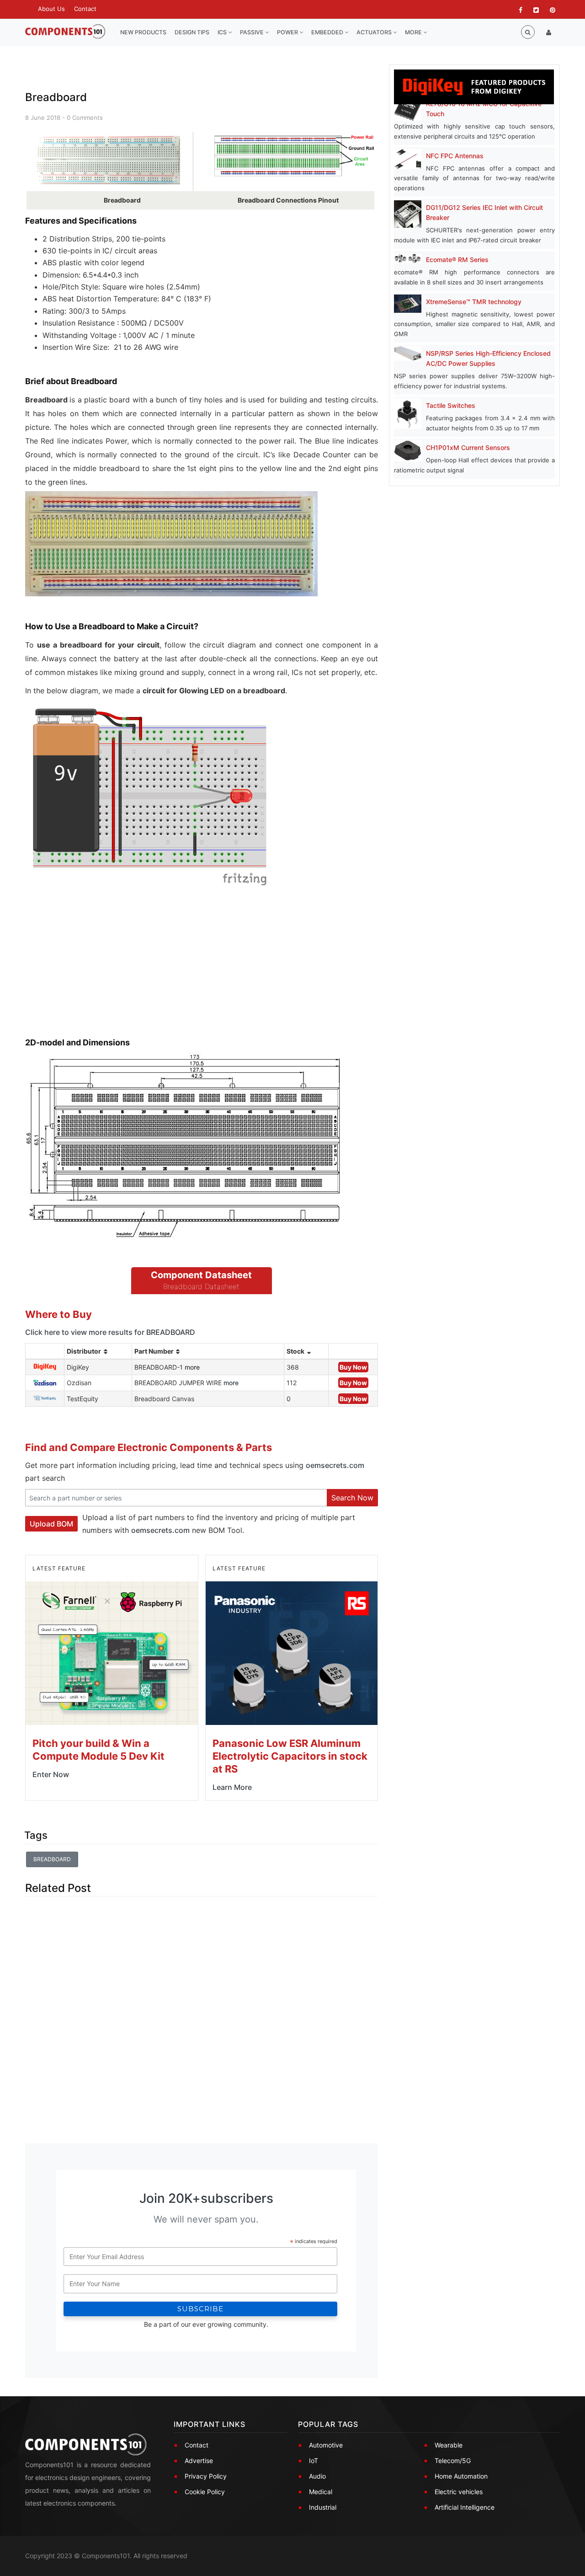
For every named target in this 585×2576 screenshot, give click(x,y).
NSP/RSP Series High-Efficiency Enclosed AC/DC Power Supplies (488, 358)
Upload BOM (51, 1524)
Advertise (199, 2461)
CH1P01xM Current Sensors (468, 447)
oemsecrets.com (335, 1465)
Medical (321, 2492)
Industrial (323, 2507)
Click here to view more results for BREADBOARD (110, 1332)
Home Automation (461, 2476)
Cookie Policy (205, 2492)
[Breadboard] (109, 161)
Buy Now (353, 1367)
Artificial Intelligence (465, 2507)
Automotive (326, 2445)
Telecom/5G (453, 2461)
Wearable (449, 2445)
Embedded (328, 32)
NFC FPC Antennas (455, 156)
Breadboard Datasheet (201, 1286)
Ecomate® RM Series (457, 260)
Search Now (352, 1498)
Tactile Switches (451, 405)
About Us (51, 9)
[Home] (65, 32)
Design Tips (192, 32)
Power (288, 32)
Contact (85, 9)
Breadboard (52, 1859)
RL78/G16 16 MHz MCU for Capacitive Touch (484, 109)
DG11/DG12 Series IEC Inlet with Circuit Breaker (484, 212)
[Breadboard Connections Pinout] (295, 157)
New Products (143, 32)
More (414, 32)
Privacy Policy (206, 2476)
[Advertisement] (94, 971)
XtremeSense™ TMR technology (474, 302)
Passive (253, 32)
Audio (317, 2476)
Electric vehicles (459, 2492)
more (192, 1367)
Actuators (375, 32)
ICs (223, 32)
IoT (314, 2461)
